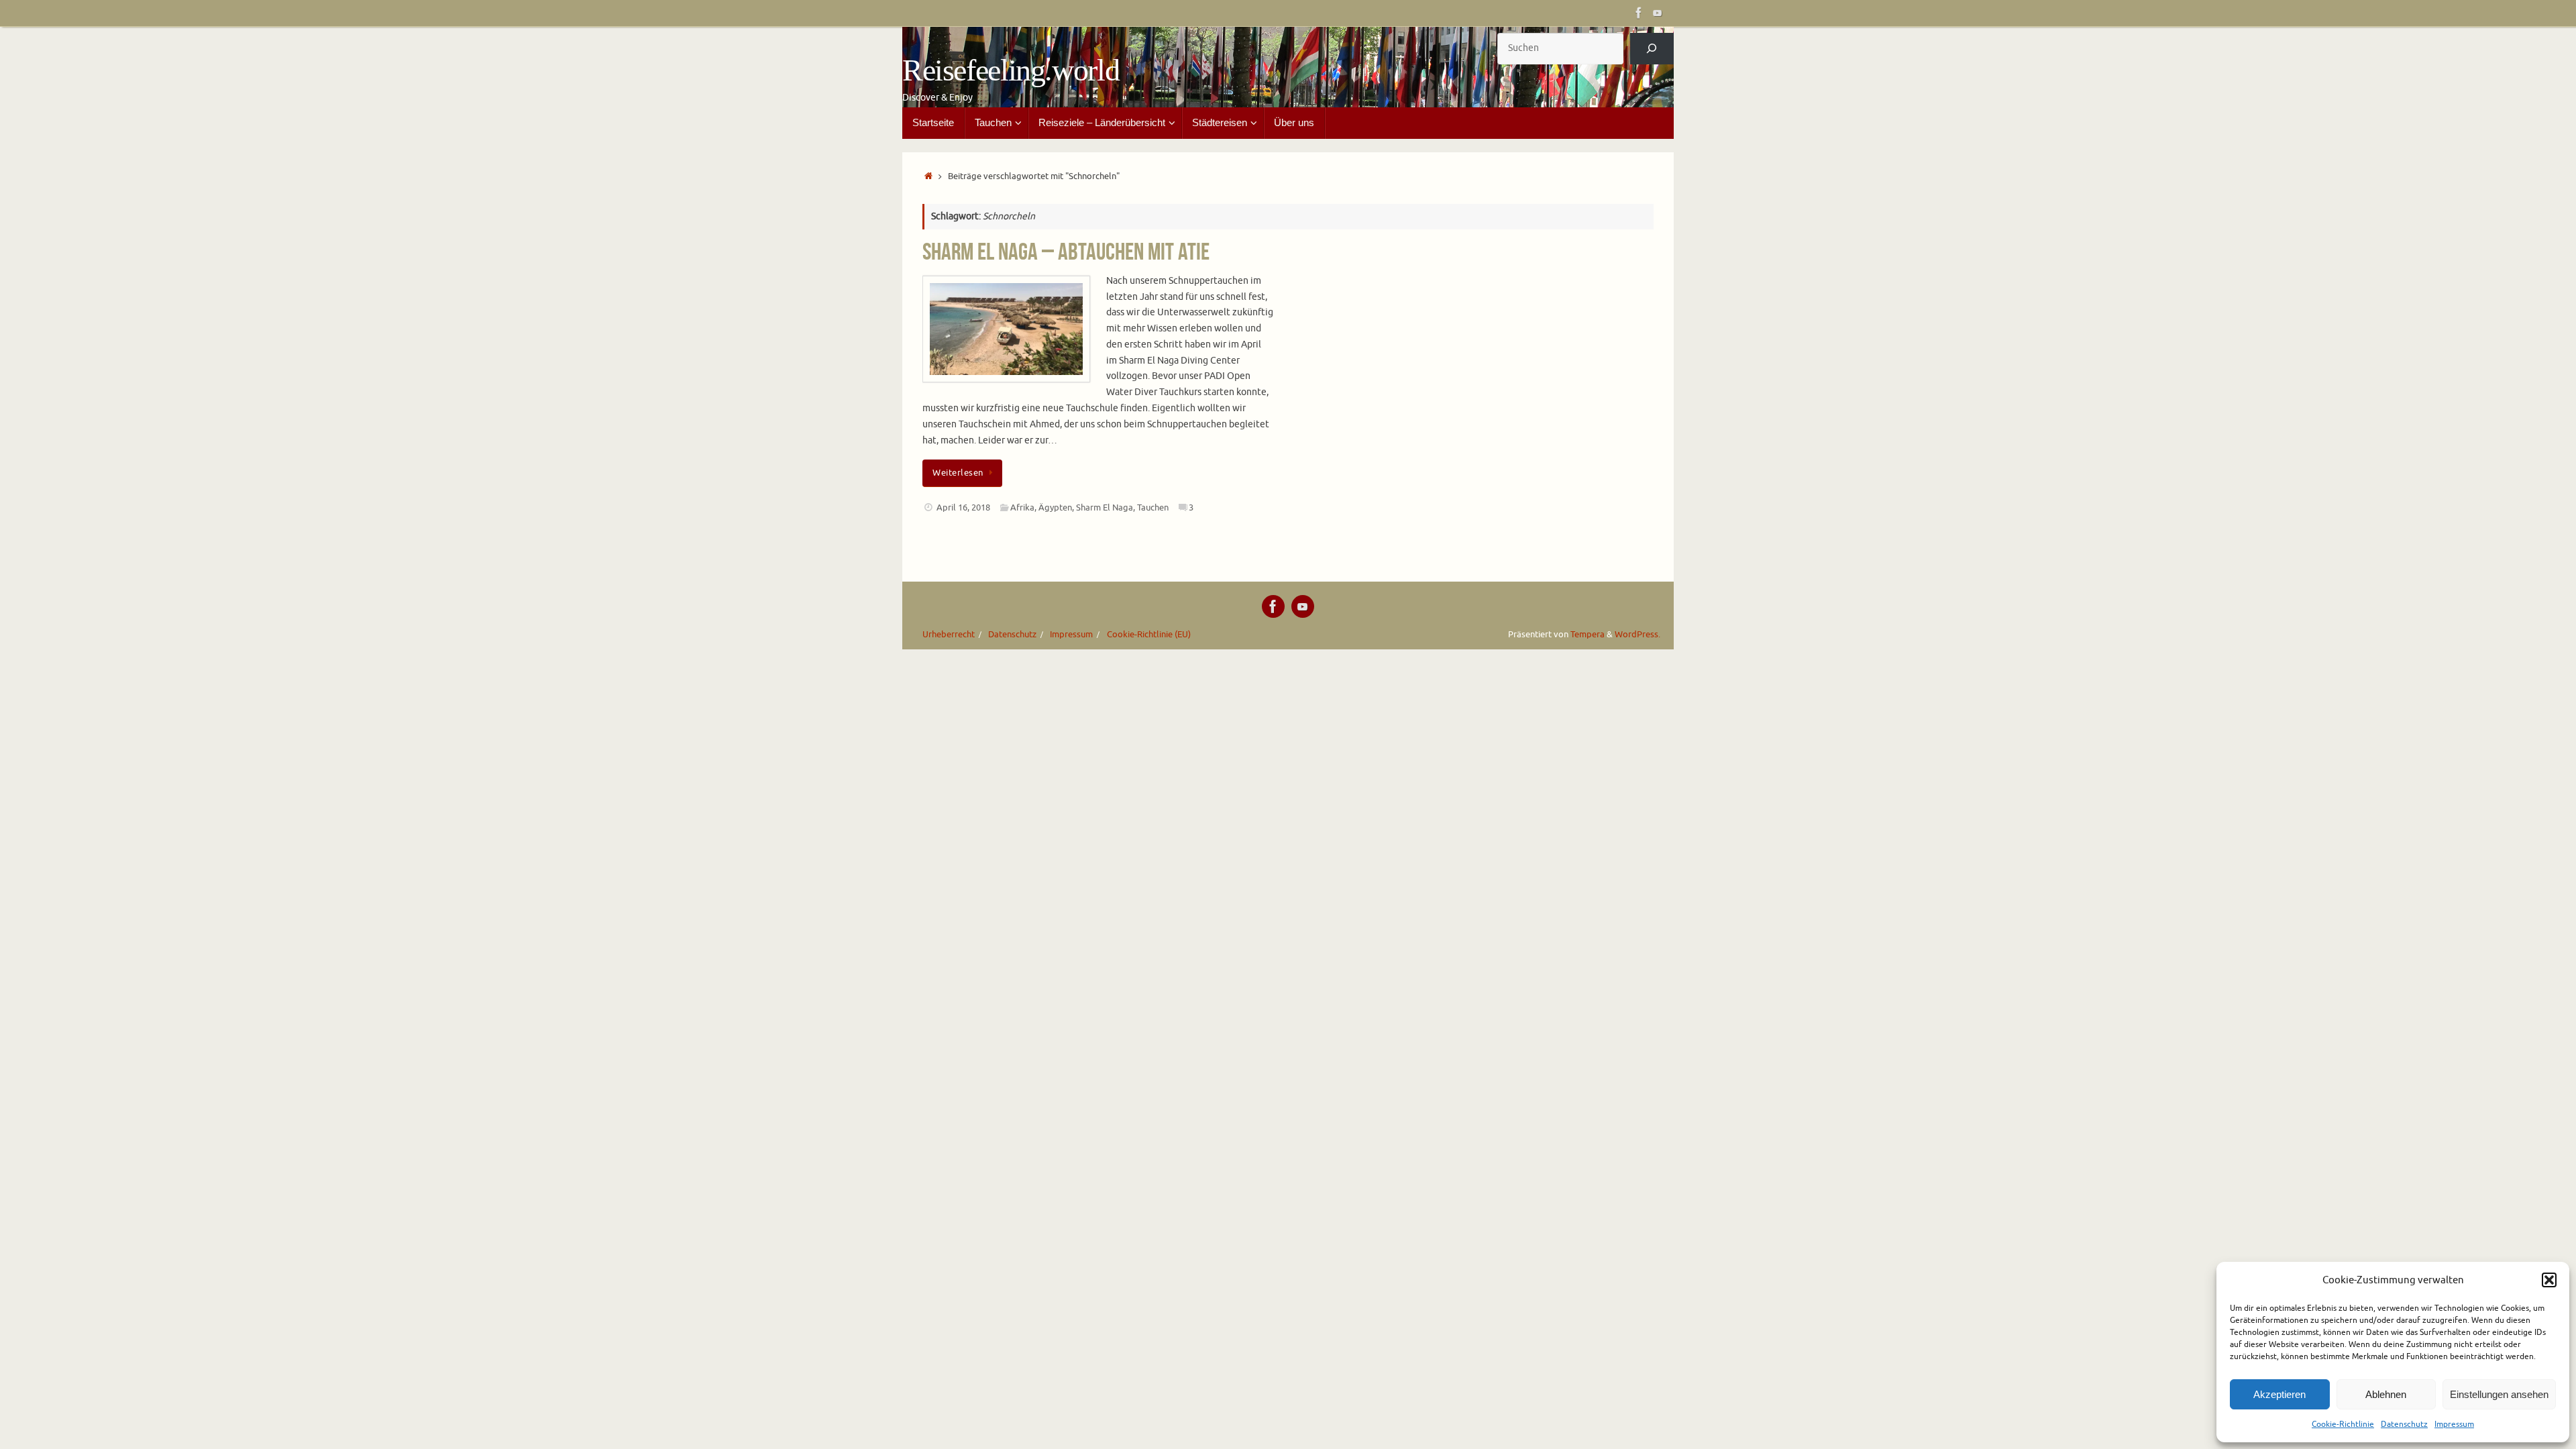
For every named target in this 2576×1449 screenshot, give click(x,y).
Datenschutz (2404, 1424)
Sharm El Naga (1105, 508)
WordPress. (1638, 635)
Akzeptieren (2279, 1394)
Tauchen (1153, 508)
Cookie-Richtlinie (2343, 1424)
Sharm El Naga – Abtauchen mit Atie (1066, 251)
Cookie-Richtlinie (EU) (1149, 635)
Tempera (1588, 635)
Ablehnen (2386, 1394)
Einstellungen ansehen (2499, 1394)
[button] (2549, 1280)
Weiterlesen (958, 473)
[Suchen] (1652, 49)
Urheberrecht (949, 635)
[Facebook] (1639, 13)
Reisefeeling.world (1011, 70)
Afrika (1022, 508)
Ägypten (1055, 508)
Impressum (2454, 1424)
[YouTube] (1658, 13)
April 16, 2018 (963, 508)
